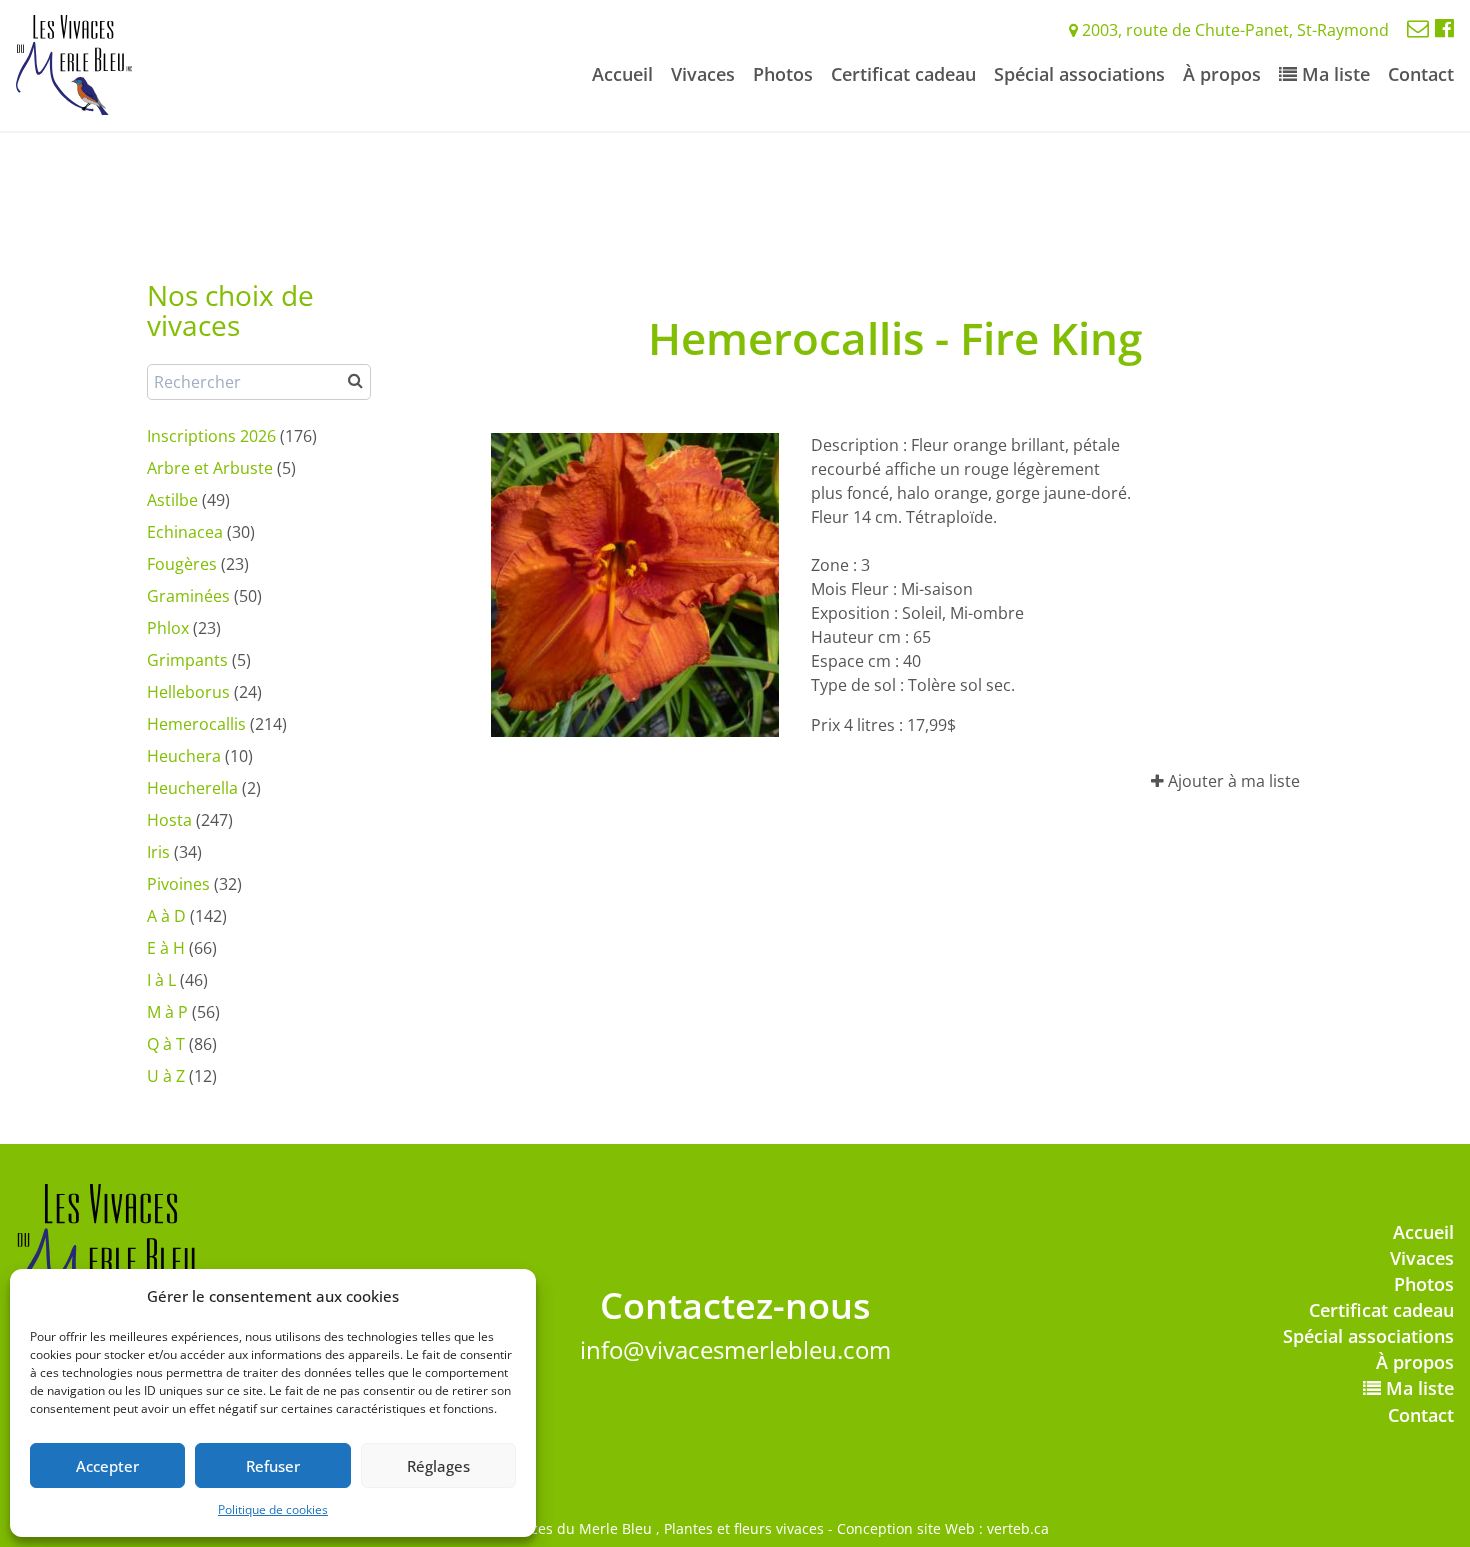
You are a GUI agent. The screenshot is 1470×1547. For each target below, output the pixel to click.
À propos (1222, 74)
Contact (1421, 74)
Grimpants (187, 660)
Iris (158, 852)
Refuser (273, 1466)
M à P (167, 1012)
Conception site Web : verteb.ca (943, 1528)
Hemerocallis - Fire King (895, 338)
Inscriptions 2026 (211, 436)
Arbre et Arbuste (210, 468)
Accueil (622, 74)
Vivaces (703, 74)
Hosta (169, 820)
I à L (161, 980)
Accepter (107, 1466)
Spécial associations (1079, 74)
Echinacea (185, 532)
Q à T (166, 1044)
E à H (166, 948)
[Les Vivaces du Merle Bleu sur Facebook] (1444, 27)
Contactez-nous (735, 1305)
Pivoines (178, 884)
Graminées (188, 596)
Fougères (182, 564)
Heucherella (192, 788)
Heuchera (184, 756)
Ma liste (1333, 74)
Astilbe (172, 500)
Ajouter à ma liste (1232, 781)
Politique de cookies (273, 1509)
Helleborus (188, 692)
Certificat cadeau (903, 74)
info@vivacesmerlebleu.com (735, 1349)
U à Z (166, 1076)
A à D (166, 916)
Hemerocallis (196, 724)
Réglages (438, 1466)
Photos (783, 74)
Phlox (168, 628)
